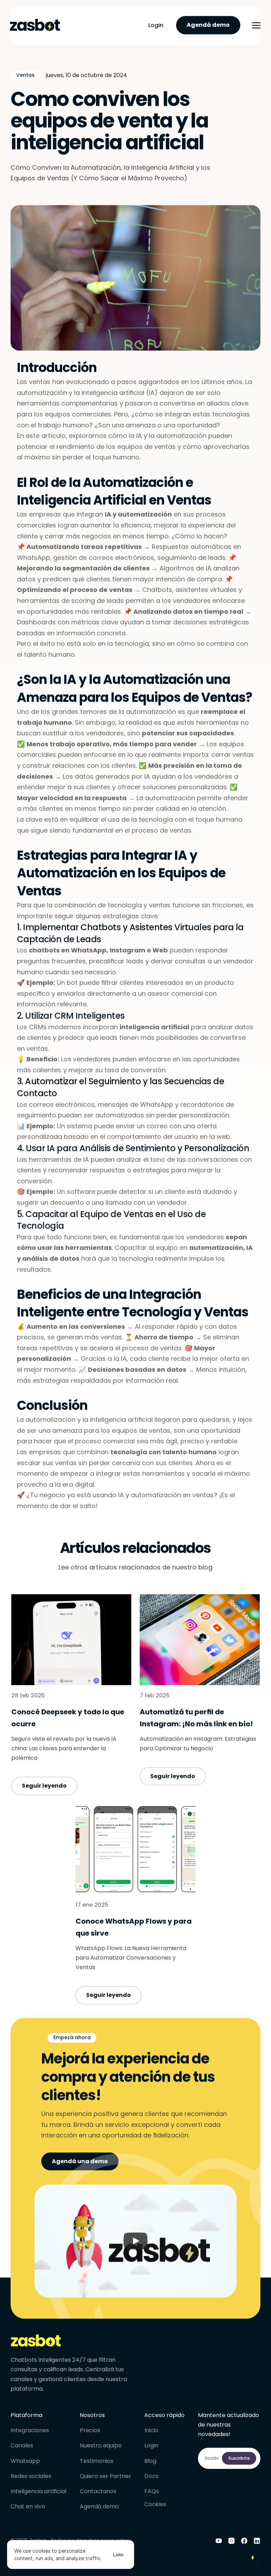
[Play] (135, 2241)
